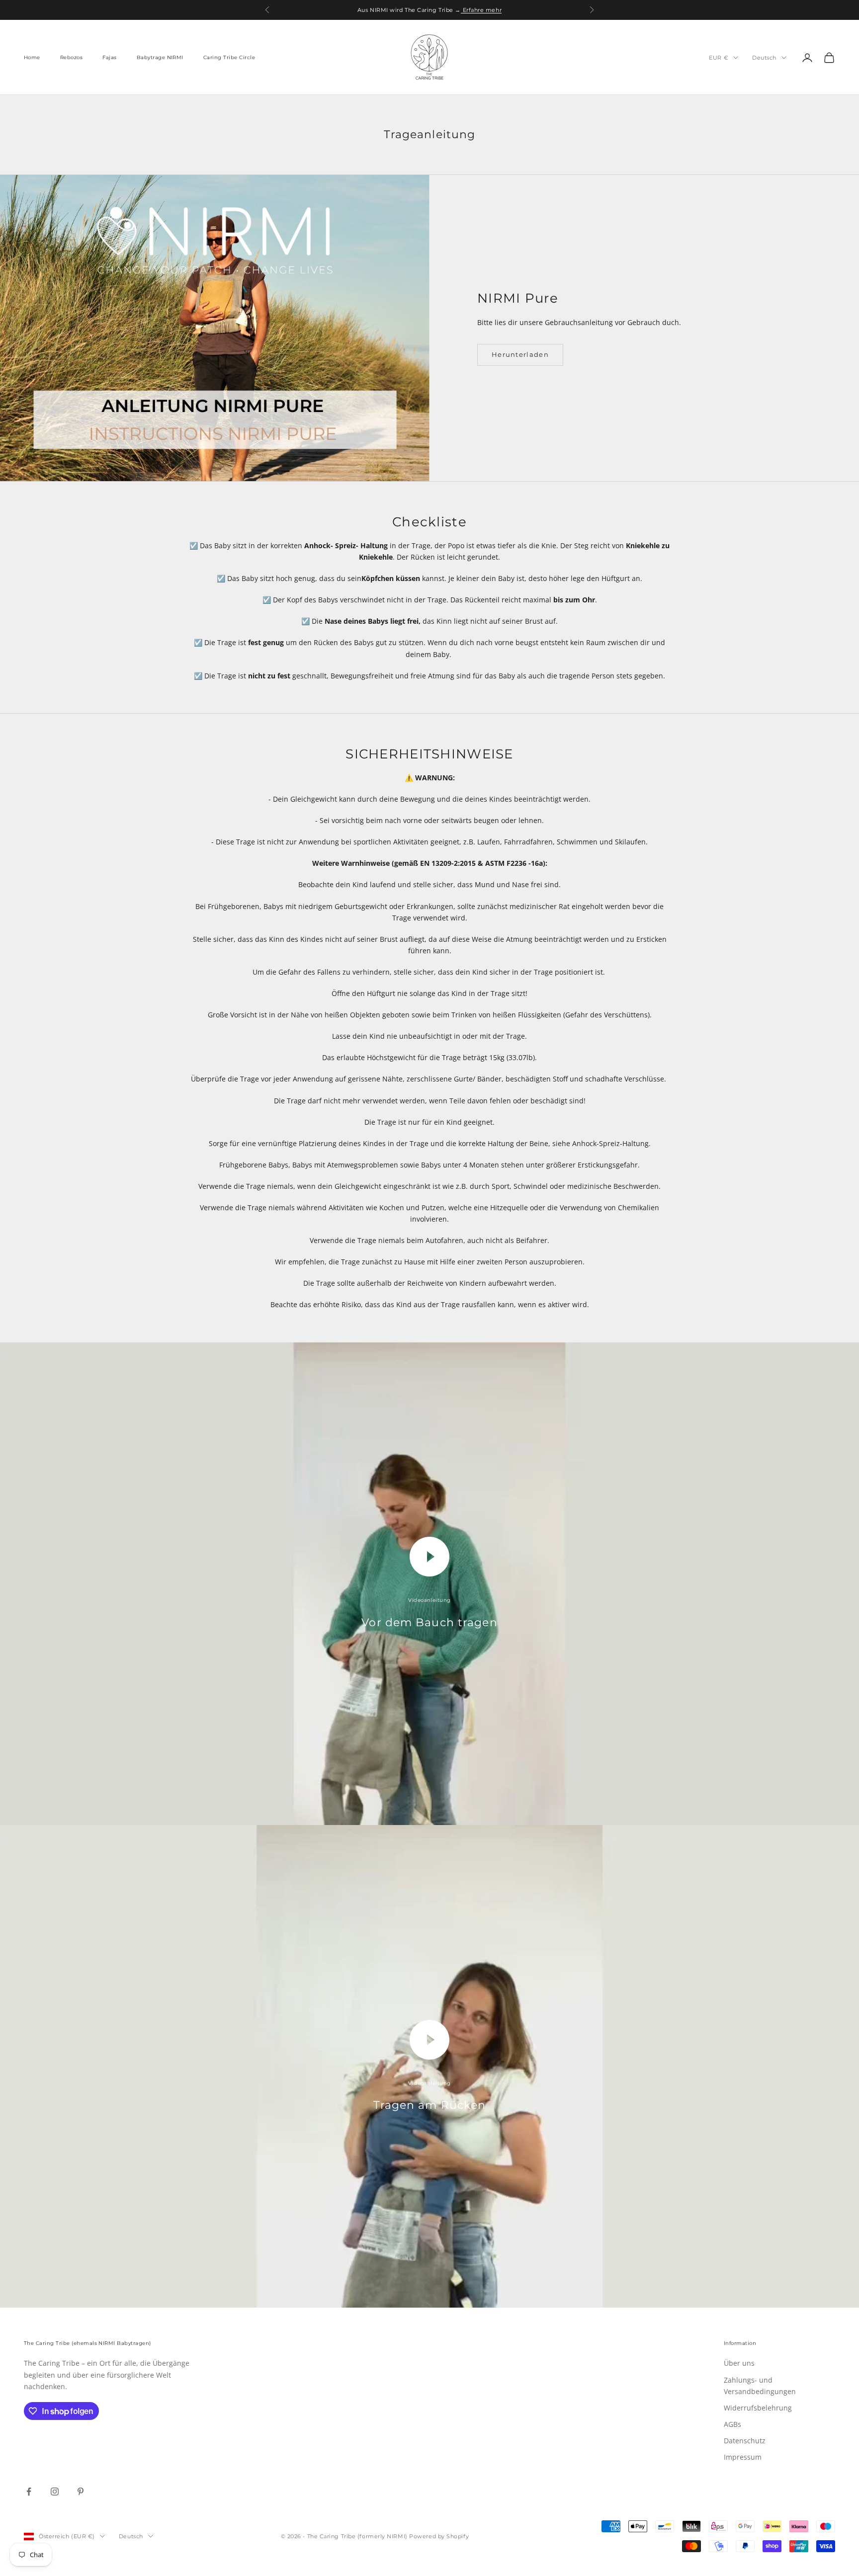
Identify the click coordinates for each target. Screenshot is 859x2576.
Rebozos (71, 57)
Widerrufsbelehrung (758, 2408)
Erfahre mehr (481, 10)
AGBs (732, 2424)
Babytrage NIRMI (160, 57)
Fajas (109, 57)
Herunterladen (520, 354)
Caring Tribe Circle (229, 57)
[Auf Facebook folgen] (29, 2492)
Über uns (739, 2363)
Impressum (743, 2457)
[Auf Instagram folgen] (55, 2492)
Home (32, 57)
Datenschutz (745, 2441)
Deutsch (764, 58)
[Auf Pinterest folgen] (81, 2492)
